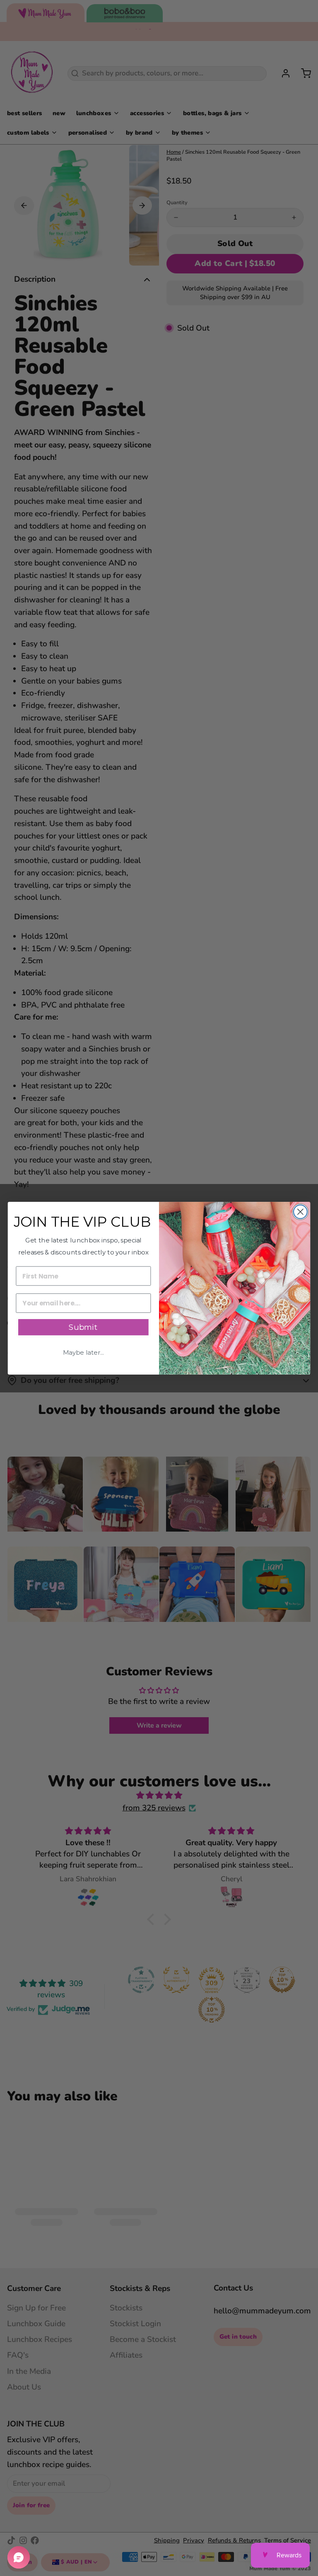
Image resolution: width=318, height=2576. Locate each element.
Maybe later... (83, 1353)
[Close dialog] (300, 1212)
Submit (83, 1327)
